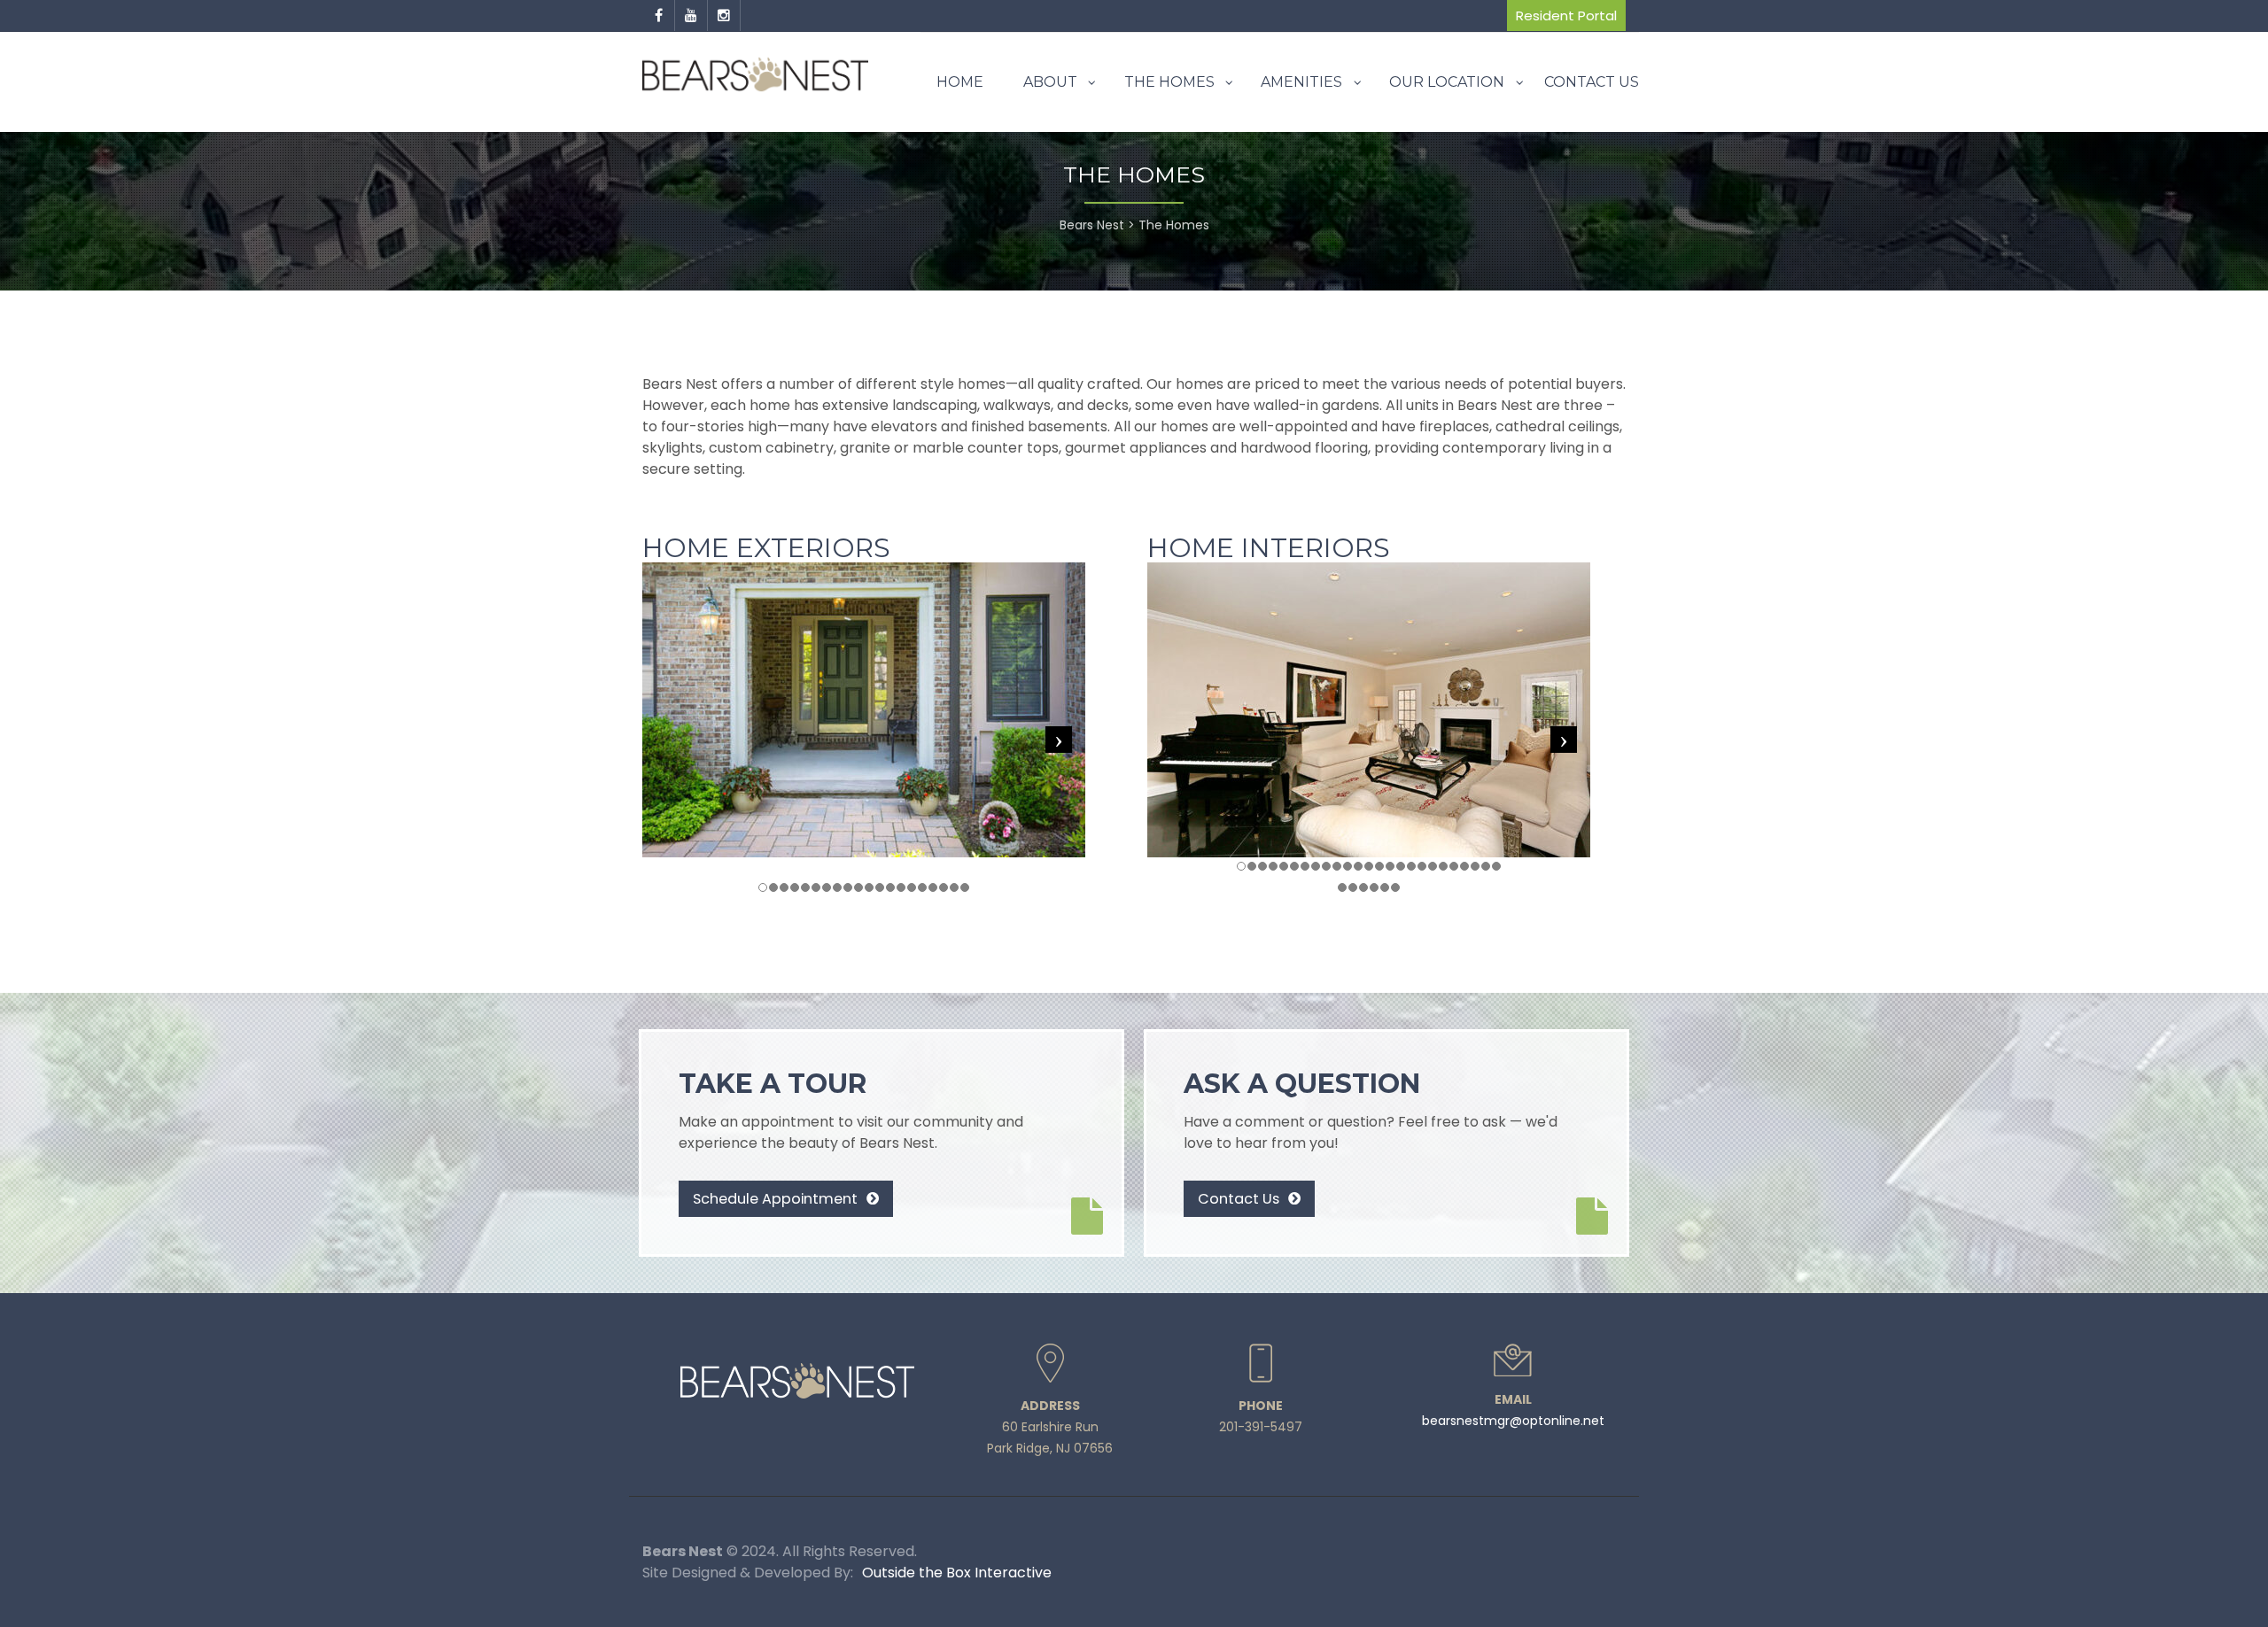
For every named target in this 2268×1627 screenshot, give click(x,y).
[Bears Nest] (755, 75)
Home (960, 82)
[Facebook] (659, 16)
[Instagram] (724, 16)
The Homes (1169, 82)
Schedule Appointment (777, 1199)
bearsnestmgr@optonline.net (1513, 1421)
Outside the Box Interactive (957, 1573)
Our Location (1447, 82)
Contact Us (1592, 82)
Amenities (1301, 82)
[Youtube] (691, 16)
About (1050, 82)
